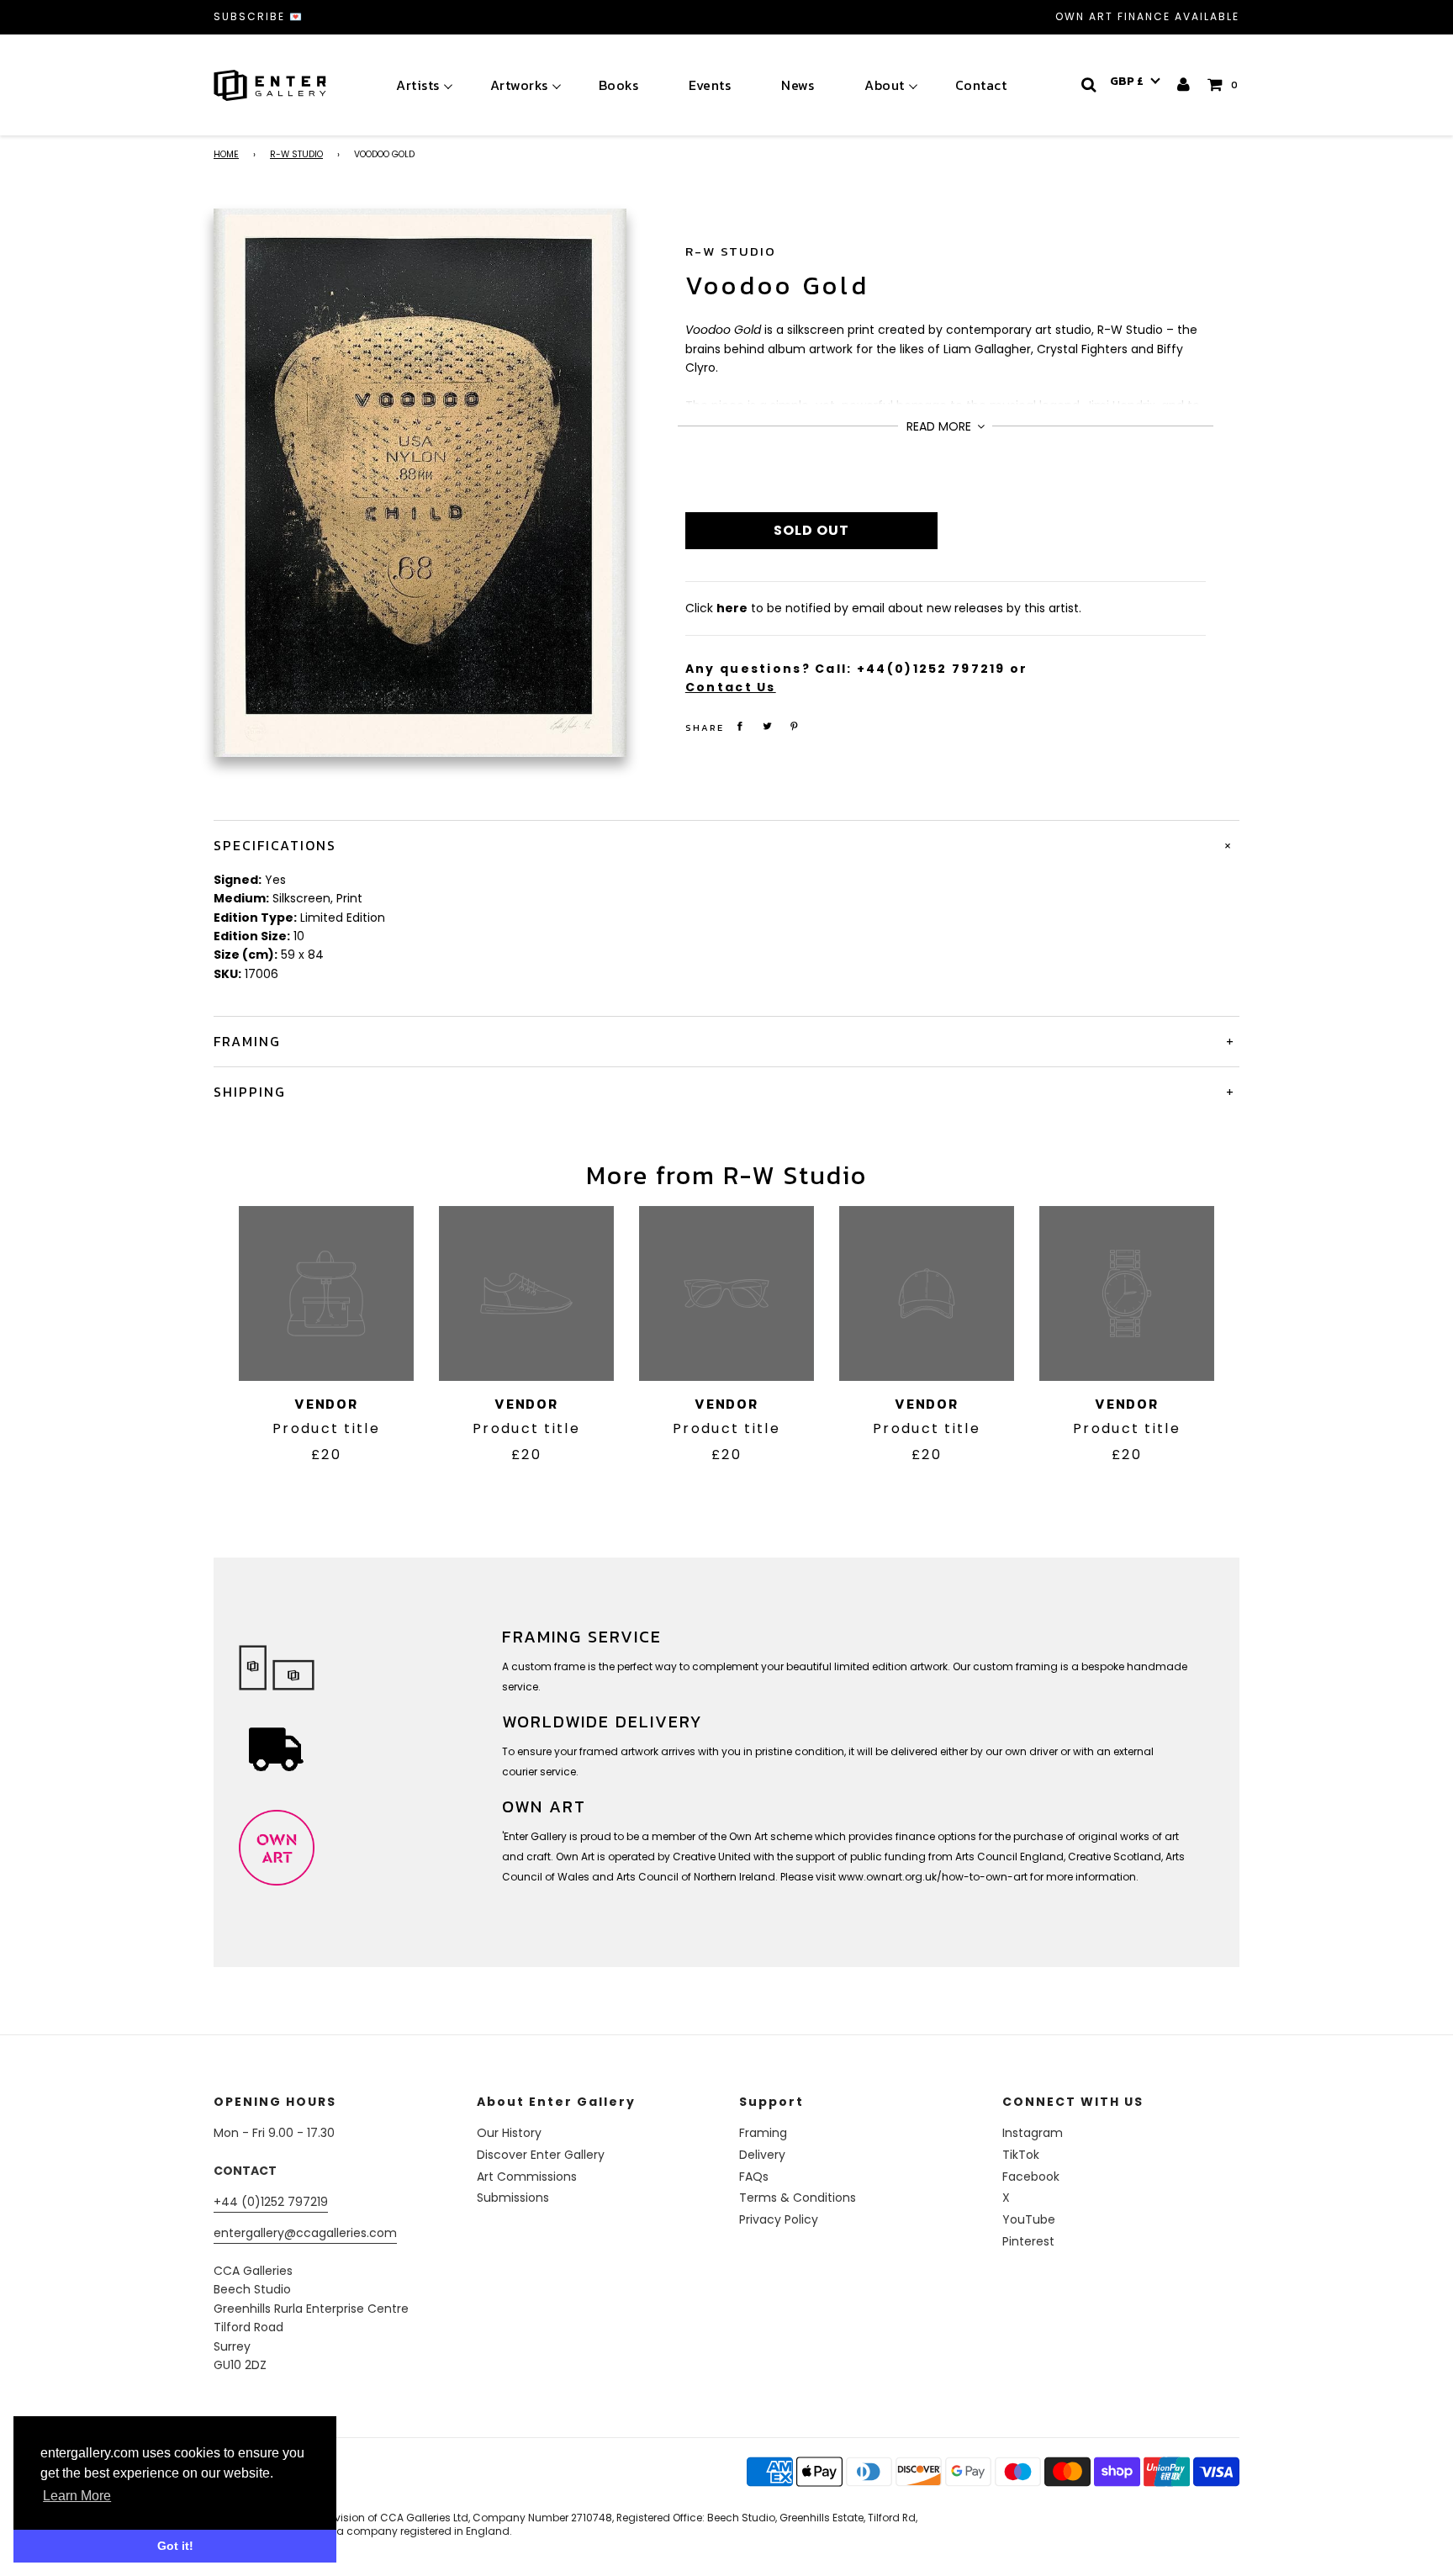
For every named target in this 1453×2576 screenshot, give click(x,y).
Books (619, 85)
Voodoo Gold (777, 286)
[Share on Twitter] (767, 726)
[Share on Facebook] (740, 726)
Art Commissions (527, 2177)
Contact (981, 85)
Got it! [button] (175, 2546)
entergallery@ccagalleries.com (305, 2233)
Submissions (513, 2198)
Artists (418, 85)
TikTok (1021, 2155)
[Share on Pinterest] (795, 726)
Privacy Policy (779, 2219)
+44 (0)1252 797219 (271, 2202)
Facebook (1031, 2177)
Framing (763, 2133)
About (885, 85)
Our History (509, 2133)
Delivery (762, 2155)
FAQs (754, 2177)
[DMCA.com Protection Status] (346, 2493)
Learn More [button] (77, 2496)
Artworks (519, 85)
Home (226, 154)
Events (710, 85)
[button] (1135, 82)
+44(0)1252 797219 (931, 669)
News (798, 85)
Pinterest (1028, 2241)
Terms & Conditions (798, 2198)
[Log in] (1184, 85)
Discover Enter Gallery (541, 2155)
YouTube (1029, 2219)
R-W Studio (296, 154)
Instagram (1033, 2133)
